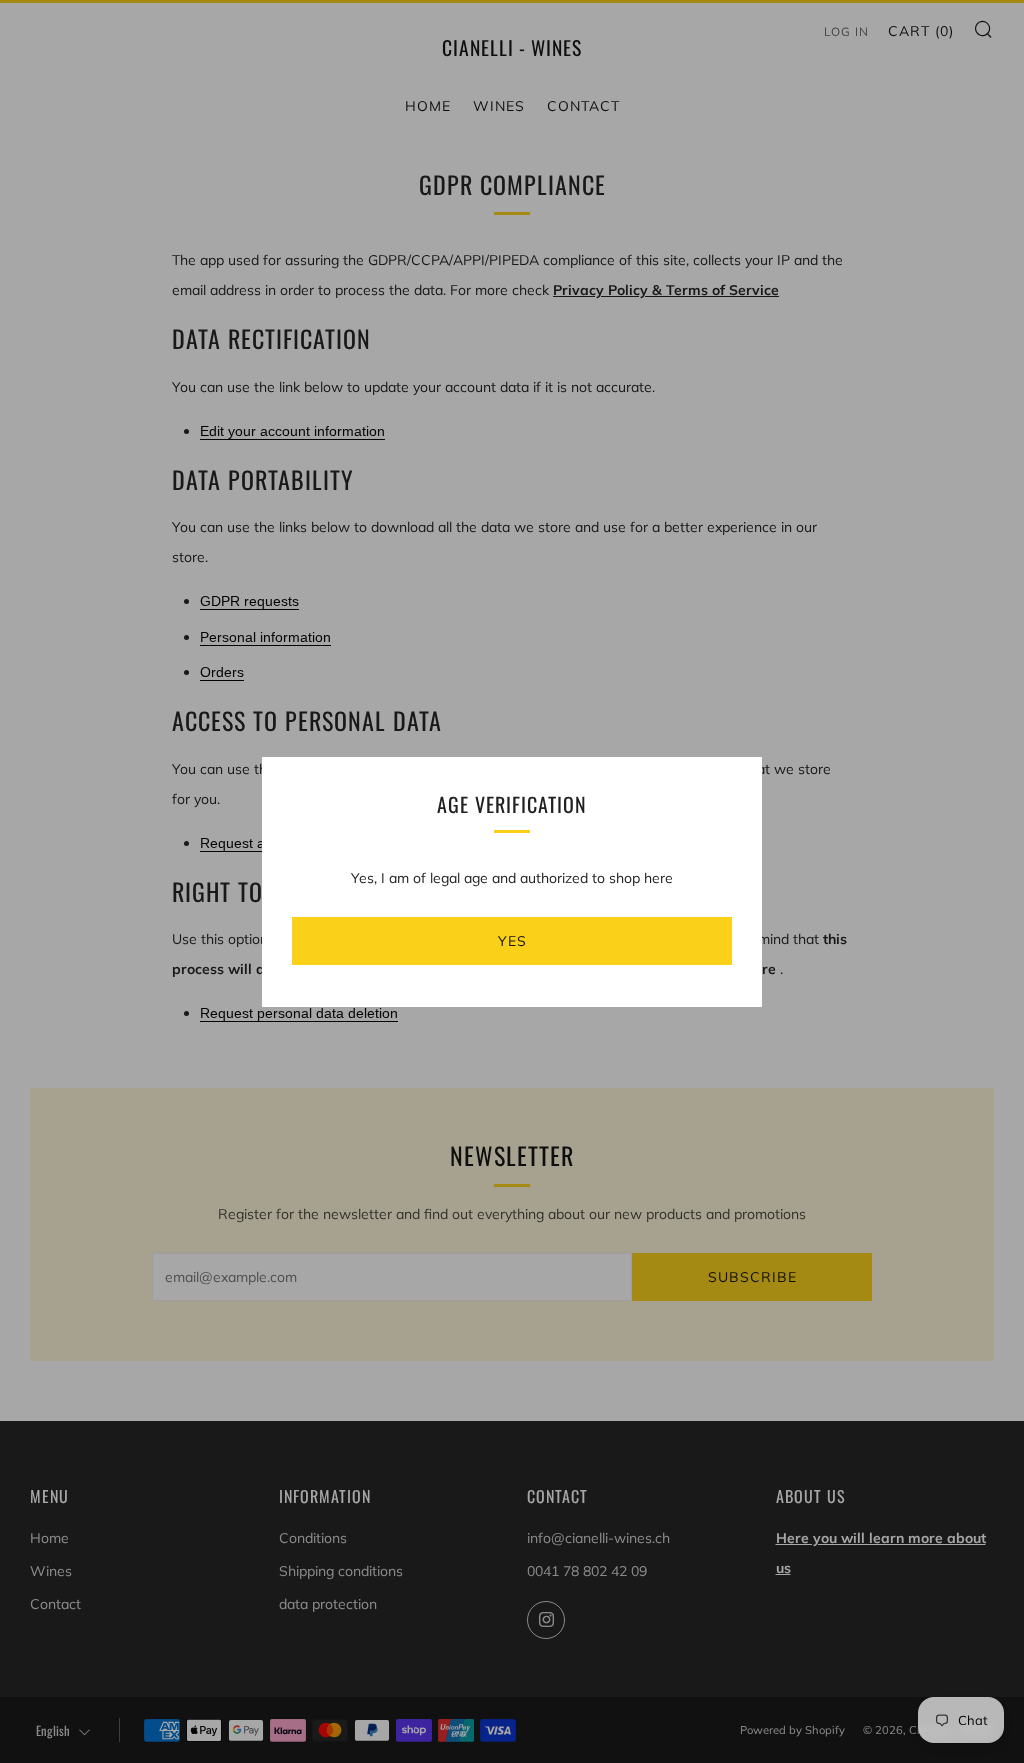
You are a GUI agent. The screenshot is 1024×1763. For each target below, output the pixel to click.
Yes (512, 941)
